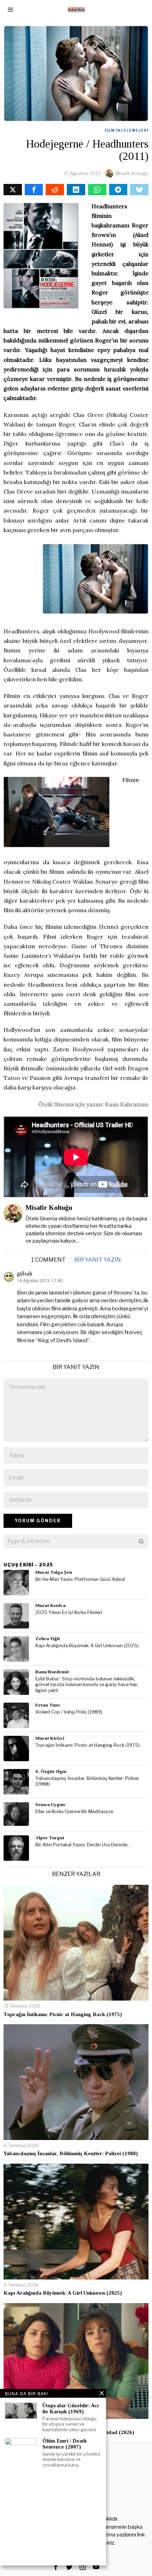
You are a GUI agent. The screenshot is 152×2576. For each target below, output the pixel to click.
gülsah (25, 1274)
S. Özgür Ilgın (51, 1771)
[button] (141, 1541)
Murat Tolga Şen (54, 1572)
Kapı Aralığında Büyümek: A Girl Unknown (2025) (87, 1646)
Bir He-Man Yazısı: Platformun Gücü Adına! (80, 1579)
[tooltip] (13, 190)
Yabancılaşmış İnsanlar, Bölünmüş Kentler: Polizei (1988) (87, 1781)
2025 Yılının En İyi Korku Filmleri (69, 1612)
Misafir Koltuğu (132, 173)
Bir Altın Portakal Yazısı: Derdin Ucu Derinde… (83, 1845)
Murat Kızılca (51, 1605)
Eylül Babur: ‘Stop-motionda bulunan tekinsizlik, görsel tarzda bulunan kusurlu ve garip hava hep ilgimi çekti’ (86, 1685)
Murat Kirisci (50, 1738)
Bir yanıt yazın (98, 1260)
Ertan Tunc (48, 1705)
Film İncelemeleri (127, 130)
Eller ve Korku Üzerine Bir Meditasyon (74, 1812)
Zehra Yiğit (48, 1639)
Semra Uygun (50, 1804)
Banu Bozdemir (52, 1672)
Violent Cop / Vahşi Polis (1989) (69, 1712)
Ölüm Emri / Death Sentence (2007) (65, 2444)
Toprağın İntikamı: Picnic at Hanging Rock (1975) (87, 1745)
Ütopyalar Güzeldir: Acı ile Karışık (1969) (71, 2408)
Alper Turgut (50, 1838)
